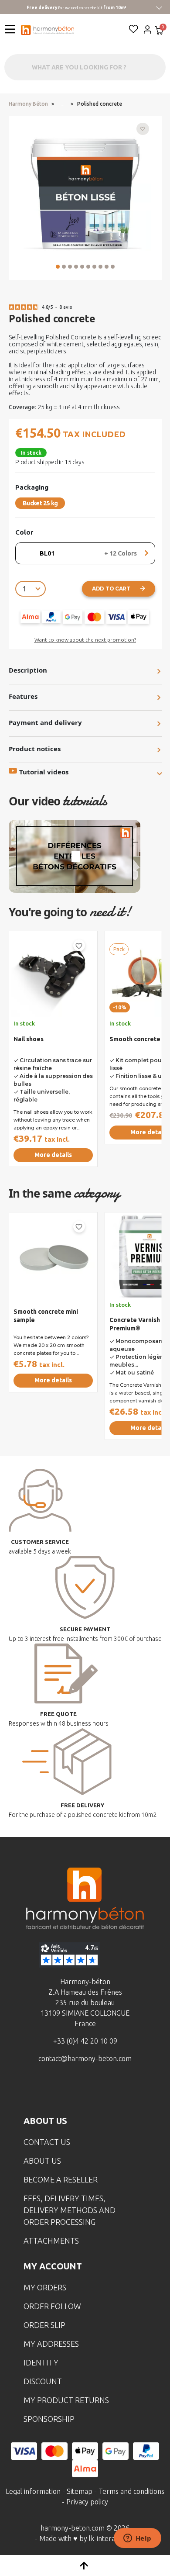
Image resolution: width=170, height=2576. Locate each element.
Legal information (33, 2491)
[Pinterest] (126, 2090)
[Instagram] (71, 2090)
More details (53, 1155)
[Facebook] (44, 2090)
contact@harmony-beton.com (85, 2058)
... (63, 104)
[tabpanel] (53, 1052)
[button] (58, 267)
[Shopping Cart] (159, 31)
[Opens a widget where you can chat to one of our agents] (137, 2539)
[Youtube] (99, 2090)
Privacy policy (87, 2502)
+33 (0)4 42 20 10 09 (85, 2041)
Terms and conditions (131, 2491)
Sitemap (80, 2491)
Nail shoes (29, 1039)
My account (53, 2266)
